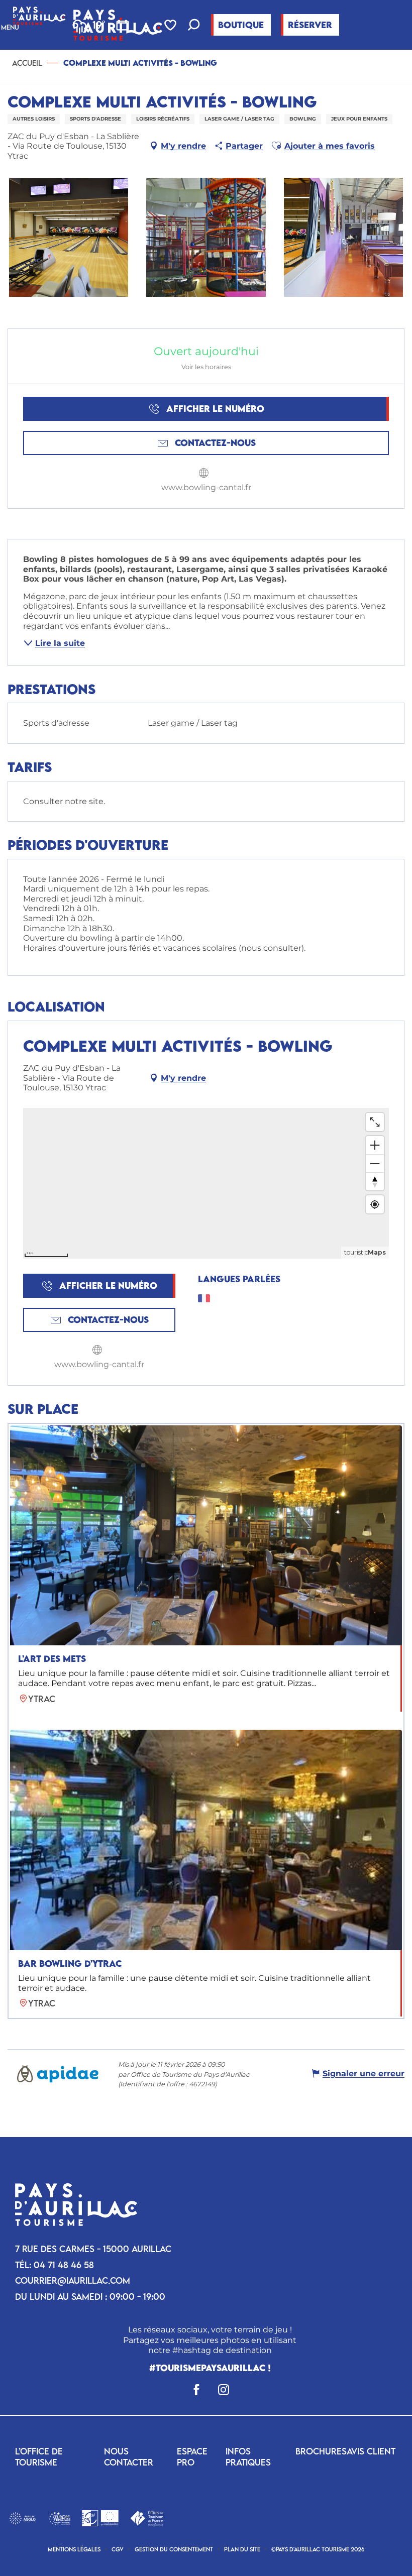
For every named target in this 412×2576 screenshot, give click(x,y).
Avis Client (371, 2451)
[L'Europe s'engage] (60, 2517)
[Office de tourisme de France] (146, 2517)
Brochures (321, 2451)
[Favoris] (171, 25)
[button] (194, 26)
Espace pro (192, 2457)
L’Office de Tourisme (39, 2457)
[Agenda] (123, 25)
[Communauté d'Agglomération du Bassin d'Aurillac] (22, 2517)
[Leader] (100, 2517)
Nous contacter (129, 2457)
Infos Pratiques (248, 2457)
